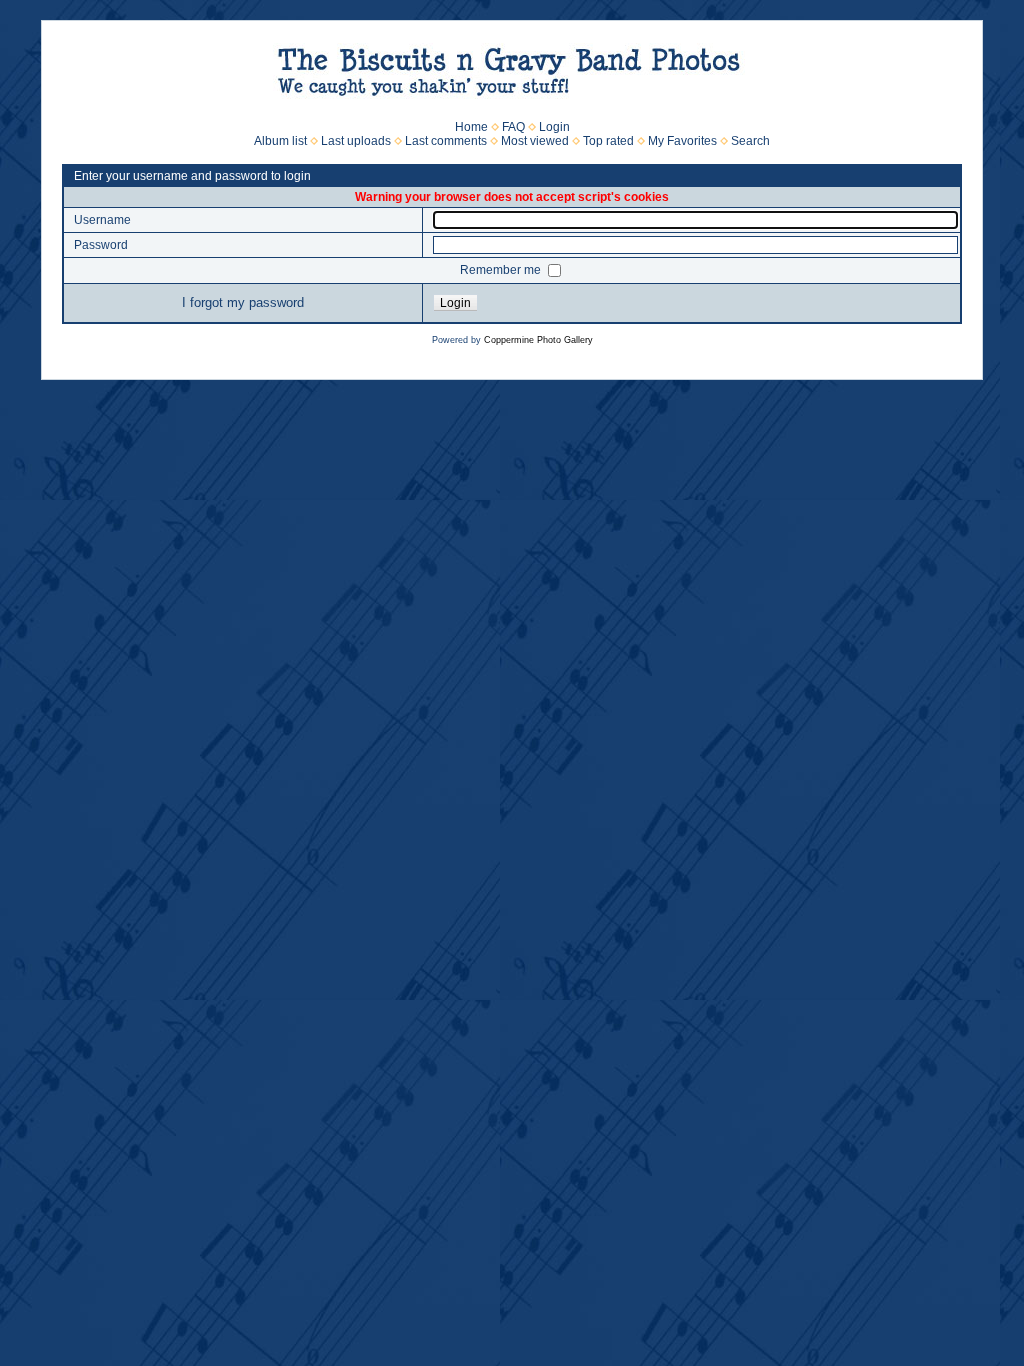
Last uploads (356, 141)
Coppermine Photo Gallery (538, 340)
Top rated (608, 141)
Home (471, 127)
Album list (280, 141)
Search (750, 141)
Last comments (446, 141)
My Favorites (682, 141)
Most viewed (535, 141)
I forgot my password (243, 302)
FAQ (513, 127)
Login (554, 127)
